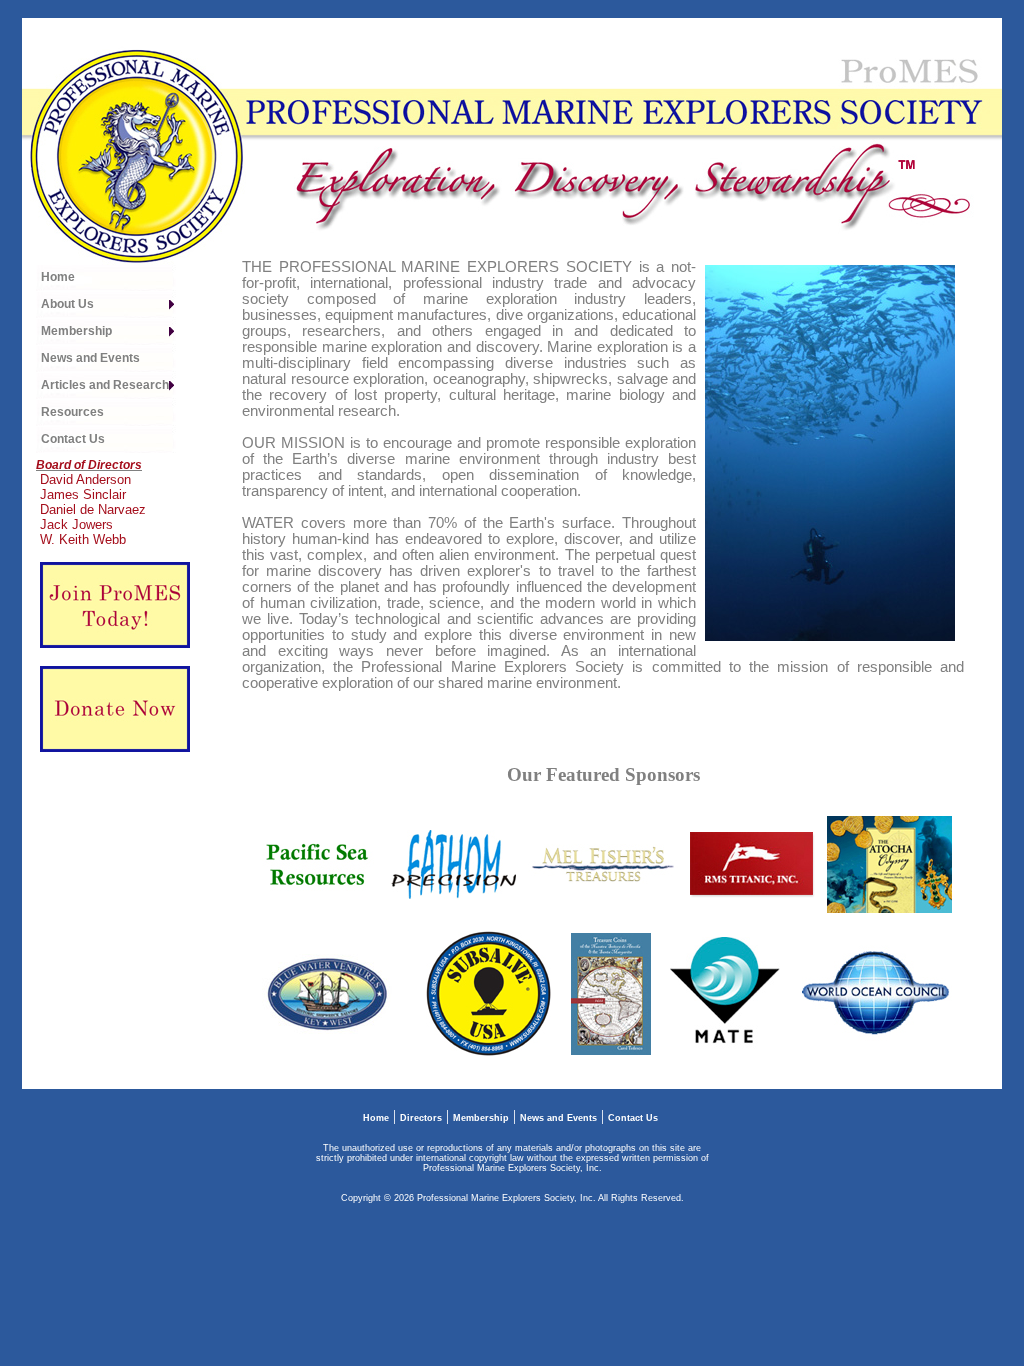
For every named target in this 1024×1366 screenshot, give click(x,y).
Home (376, 1118)
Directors (421, 1118)
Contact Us (633, 1118)
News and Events (558, 1118)
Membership (481, 1118)
